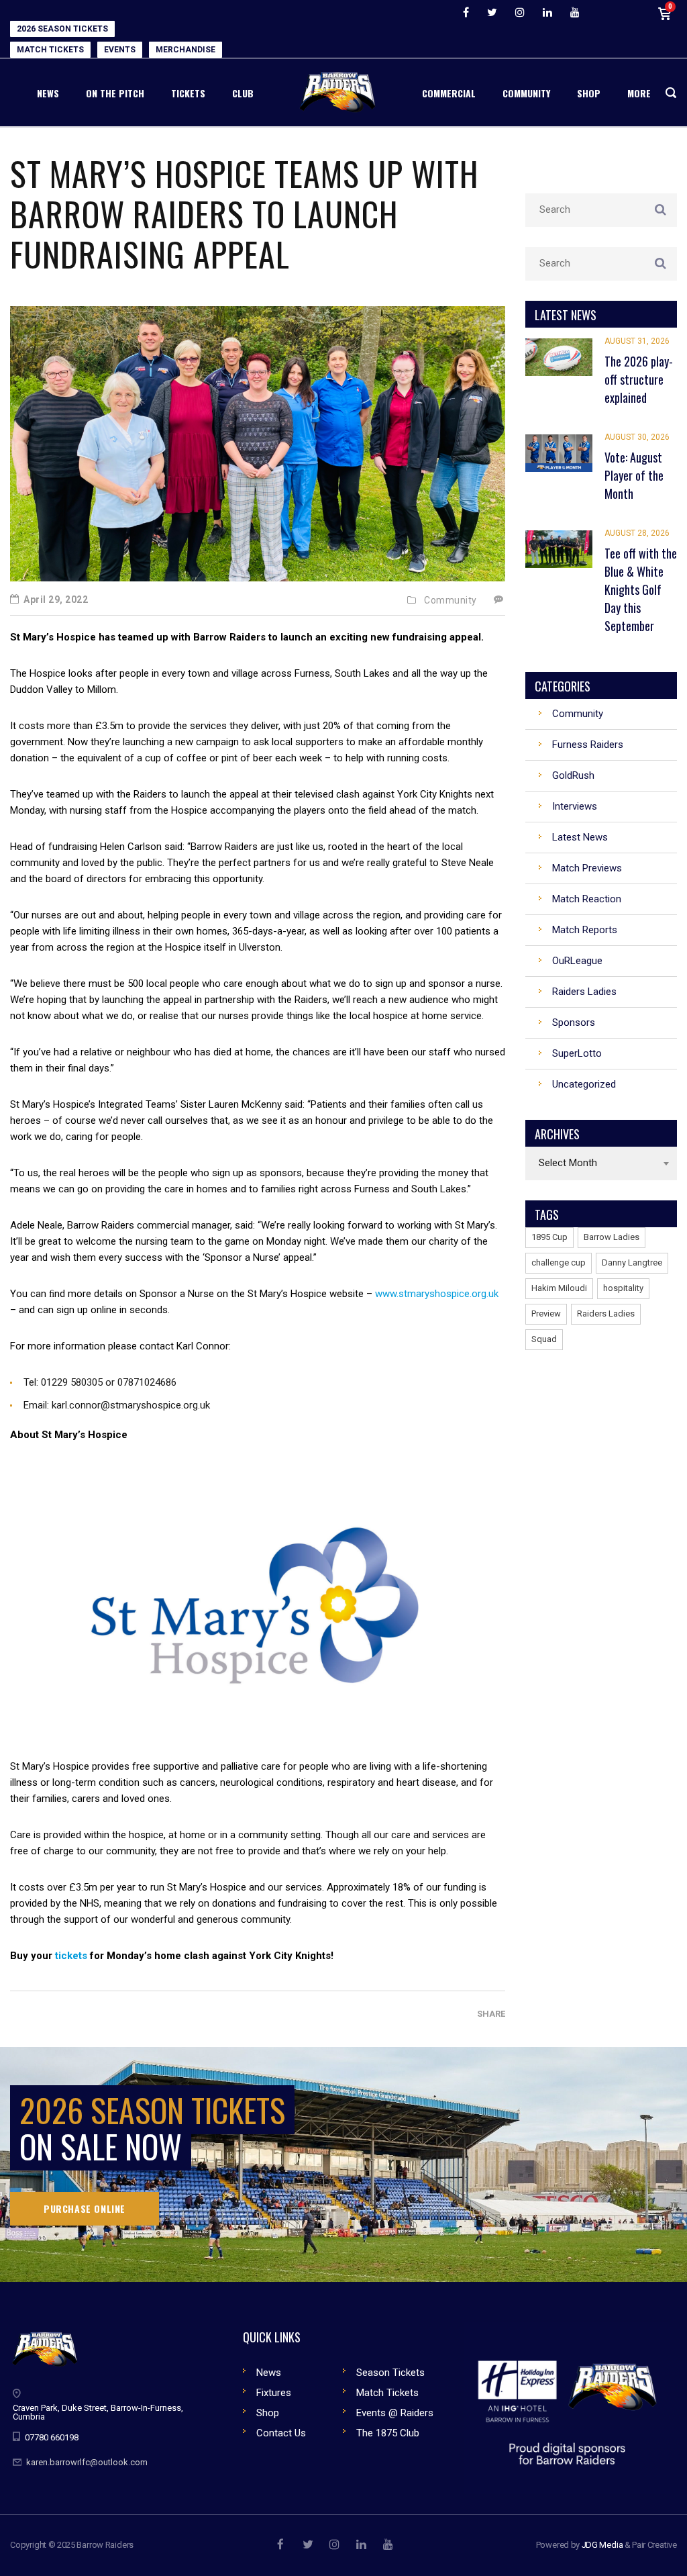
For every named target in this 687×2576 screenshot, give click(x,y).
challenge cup (559, 1262)
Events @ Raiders (395, 2413)
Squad (544, 1339)
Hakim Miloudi (559, 1288)
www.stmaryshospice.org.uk (437, 1294)
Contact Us (281, 2433)
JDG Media (602, 2545)
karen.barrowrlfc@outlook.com (87, 2462)
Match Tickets (387, 2393)
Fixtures (274, 2393)
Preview (546, 1314)
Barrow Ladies (612, 1237)
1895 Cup (549, 1237)
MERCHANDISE (186, 50)
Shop (268, 2413)
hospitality (623, 1288)
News (269, 2373)
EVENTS (120, 50)
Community (451, 600)
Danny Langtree (632, 1262)
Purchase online (85, 2208)
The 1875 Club (388, 2433)
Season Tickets (390, 2373)
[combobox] (601, 1163)
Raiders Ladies (606, 1314)
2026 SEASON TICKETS (62, 29)
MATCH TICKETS (50, 50)
